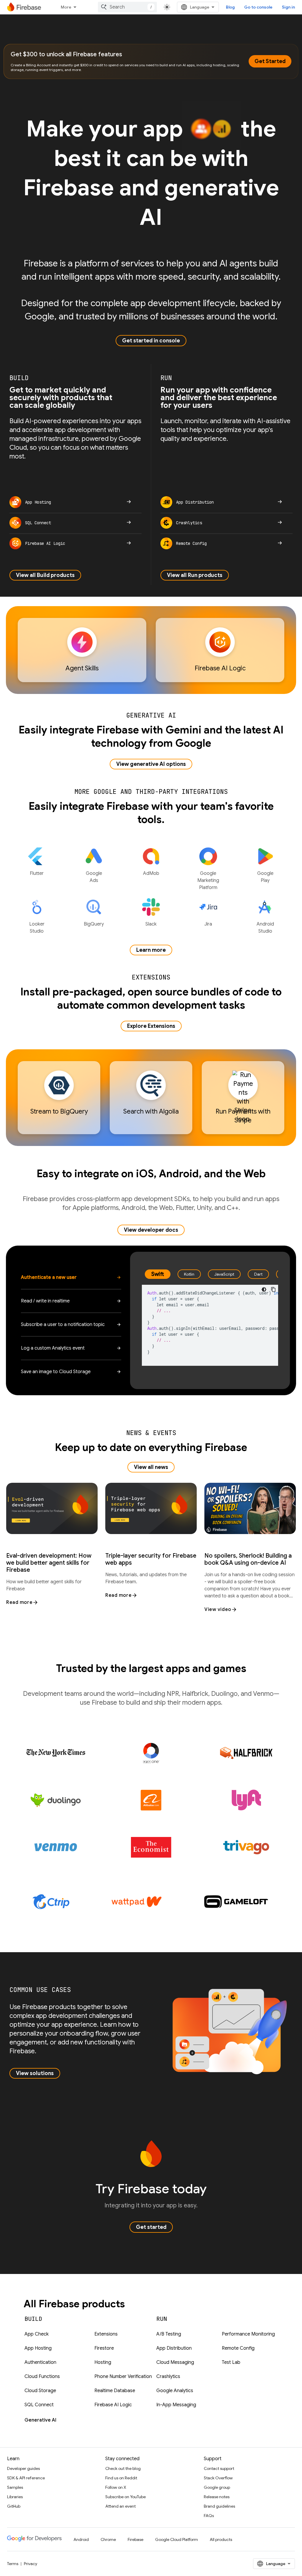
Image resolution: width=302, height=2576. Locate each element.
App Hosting (38, 2348)
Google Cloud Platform (177, 2539)
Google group (217, 2487)
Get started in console (151, 341)
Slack (151, 924)
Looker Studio (37, 928)
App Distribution (174, 2348)
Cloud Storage (40, 2391)
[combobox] (127, 7)
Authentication (40, 2362)
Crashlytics (168, 2377)
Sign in (288, 7)
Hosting (103, 2362)
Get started (151, 2227)
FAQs (209, 2516)
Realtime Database (115, 2391)
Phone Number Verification (123, 2377)
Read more (19, 1602)
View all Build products (45, 575)
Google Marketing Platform (208, 880)
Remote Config (238, 2348)
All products (221, 2539)
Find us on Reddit (121, 2478)
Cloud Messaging (175, 2362)
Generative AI (40, 2420)
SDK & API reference (26, 2478)
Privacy (31, 2564)
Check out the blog (123, 2468)
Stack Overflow (218, 2478)
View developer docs (151, 1230)
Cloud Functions (42, 2377)
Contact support (219, 2468)
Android (81, 2539)
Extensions (106, 2334)
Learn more (151, 950)
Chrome (108, 2539)
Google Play (265, 877)
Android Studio (265, 928)
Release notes (217, 2497)
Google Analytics (175, 2391)
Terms (13, 2564)
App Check (37, 2334)
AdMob (151, 873)
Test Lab (231, 2362)
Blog (230, 7)
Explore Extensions (151, 1026)
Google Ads (94, 877)
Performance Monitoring (248, 2334)
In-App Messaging (176, 2405)
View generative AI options (151, 764)
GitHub (14, 2506)
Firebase (136, 2539)
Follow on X (116, 2487)
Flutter (37, 873)
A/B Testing (169, 2334)
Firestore (104, 2348)
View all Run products (195, 575)
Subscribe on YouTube (125, 2497)
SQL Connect (39, 2405)
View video (218, 1609)
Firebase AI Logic (113, 2405)
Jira (208, 924)
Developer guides (23, 2468)
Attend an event (120, 2506)
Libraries (15, 2497)
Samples (15, 2487)
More (66, 7)
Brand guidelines (219, 2506)
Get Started (270, 61)
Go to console (258, 7)
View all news (151, 1467)
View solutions (35, 2073)
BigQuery (94, 924)
